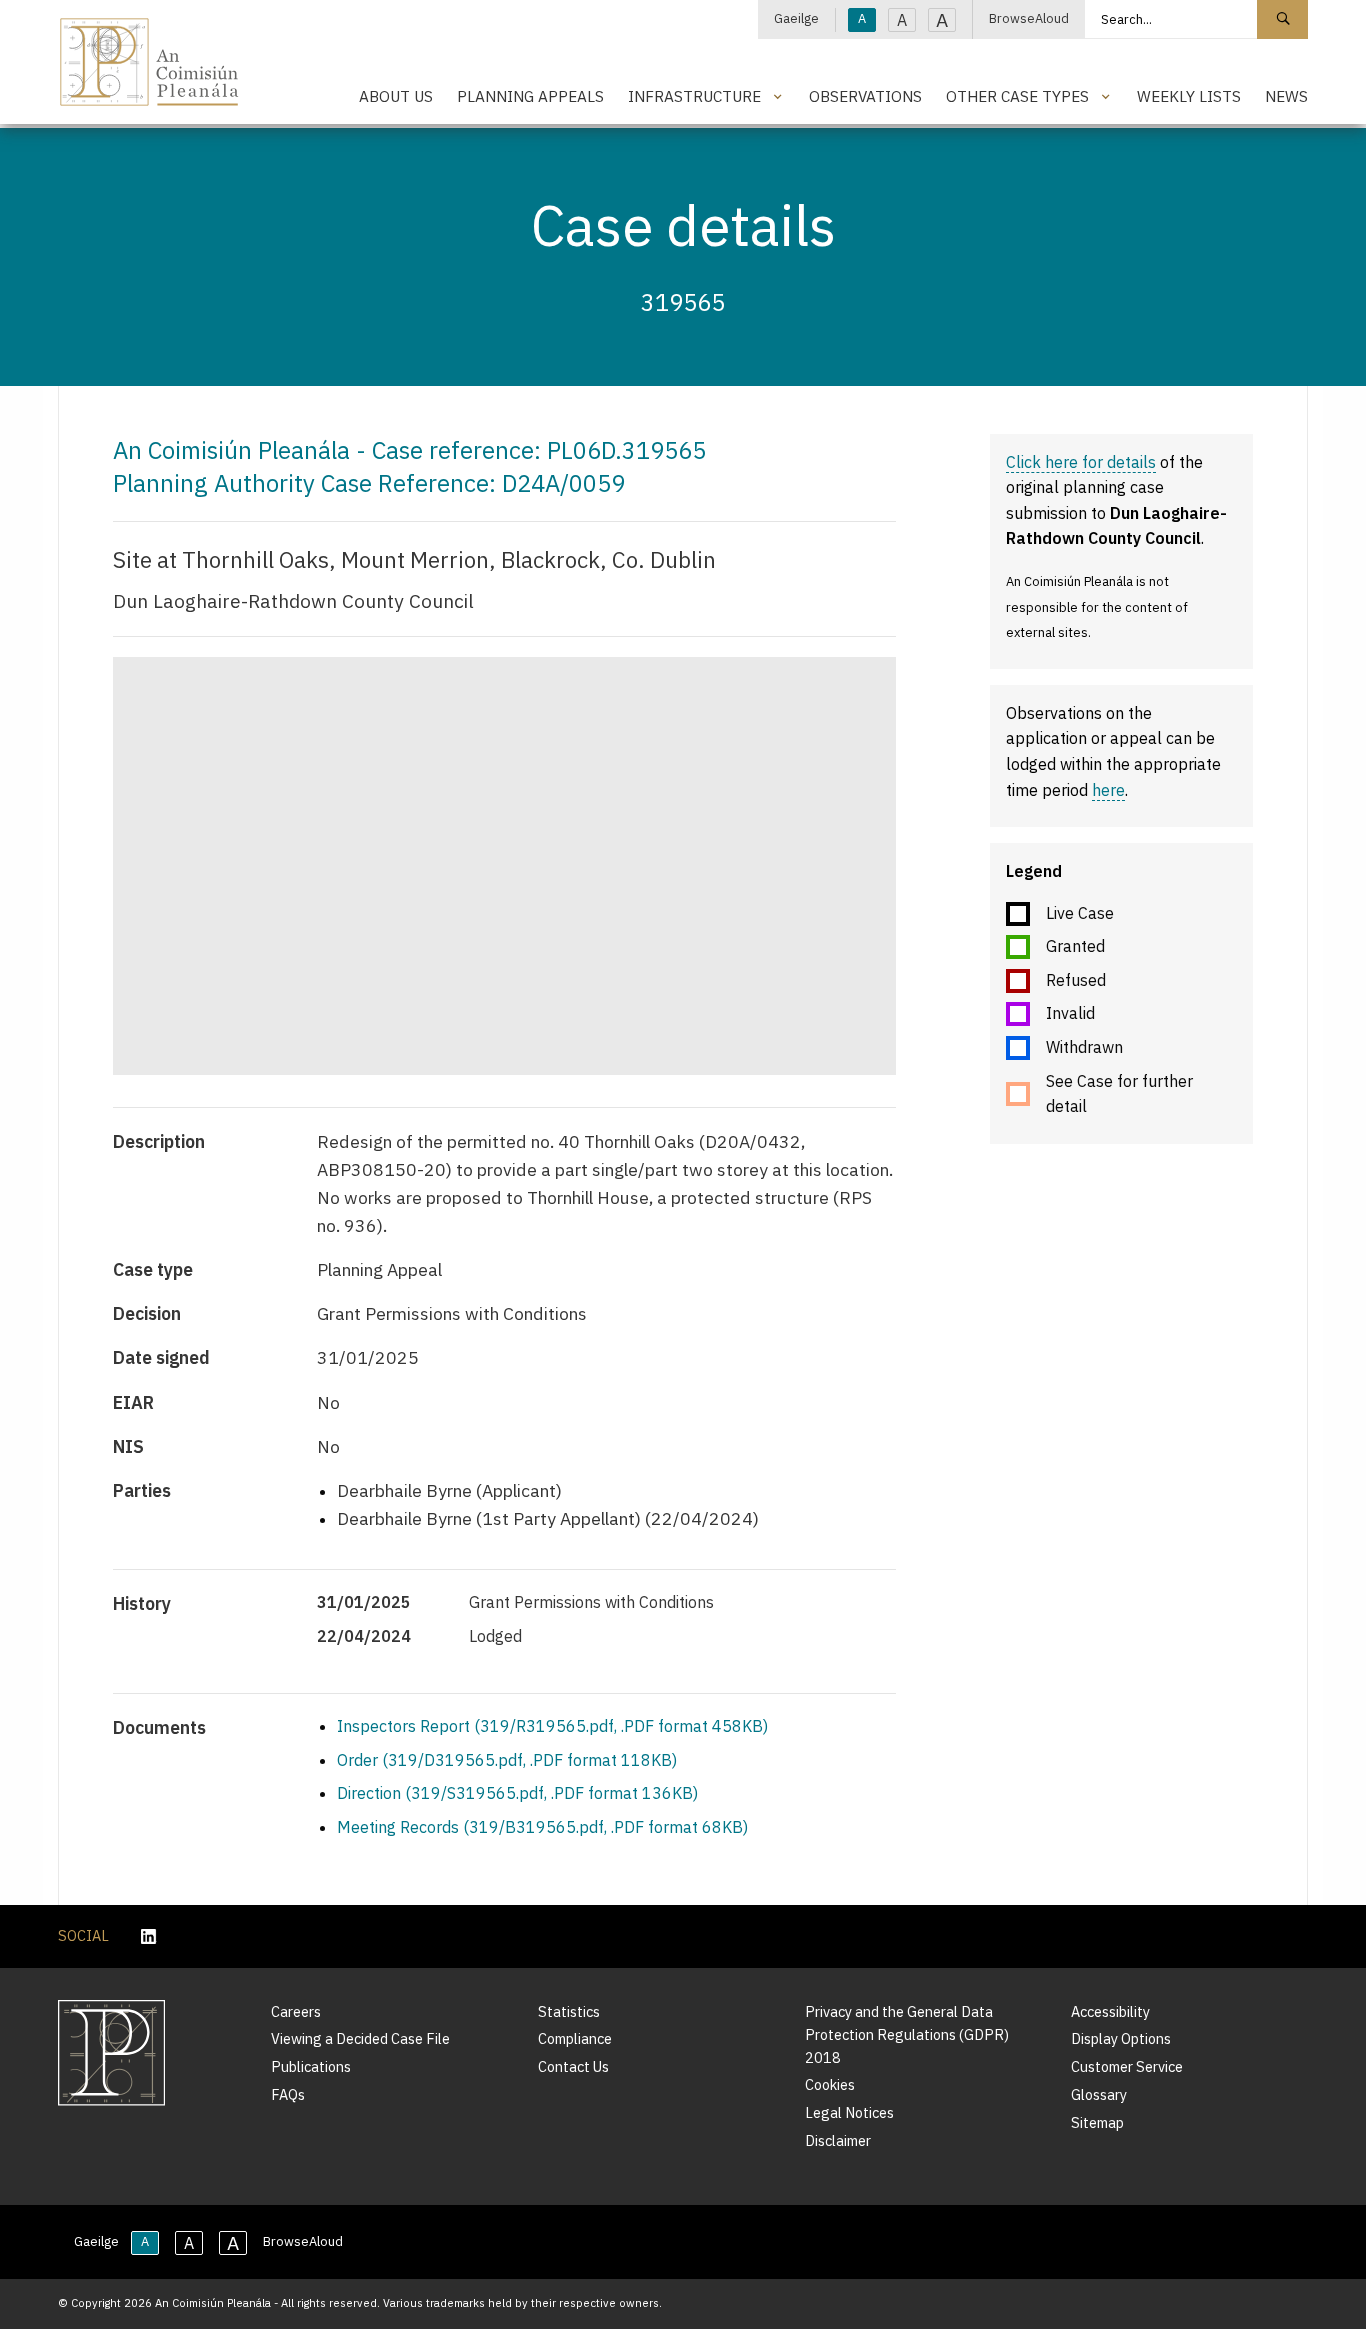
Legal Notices (849, 2112)
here (1108, 790)
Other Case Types (1017, 96)
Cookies (830, 2084)
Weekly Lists (1189, 96)
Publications (311, 2066)
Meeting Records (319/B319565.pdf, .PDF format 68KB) (542, 1827)
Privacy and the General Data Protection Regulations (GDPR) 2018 (907, 2034)
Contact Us (573, 2066)
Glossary (1099, 2094)
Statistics (569, 2011)
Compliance (575, 2038)
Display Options (1121, 2038)
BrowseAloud (1029, 18)
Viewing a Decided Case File (360, 2038)
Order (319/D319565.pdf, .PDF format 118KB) (507, 1760)
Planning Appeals (530, 96)
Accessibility (1110, 2011)
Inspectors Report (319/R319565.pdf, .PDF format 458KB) (552, 1726)
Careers (296, 2011)
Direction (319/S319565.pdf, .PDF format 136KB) (517, 1793)
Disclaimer (838, 2140)
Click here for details (1081, 462)
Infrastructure (694, 96)
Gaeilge (796, 18)
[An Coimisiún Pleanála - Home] (149, 62)
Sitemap (1097, 2122)
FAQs (288, 2094)
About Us (396, 96)
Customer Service (1127, 2066)
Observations (865, 96)
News (1286, 96)
